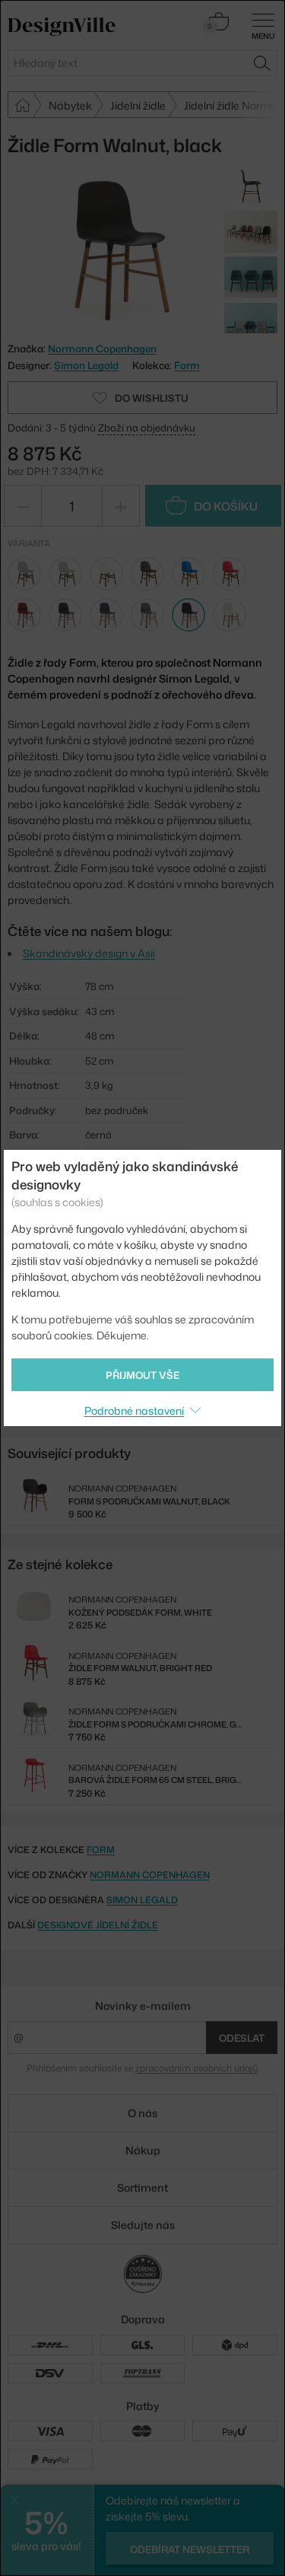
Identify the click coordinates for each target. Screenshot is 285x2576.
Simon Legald (86, 365)
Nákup (143, 2150)
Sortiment (142, 2188)
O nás (142, 2113)
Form (187, 365)
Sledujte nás (143, 2225)
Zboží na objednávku (147, 428)
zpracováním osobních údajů (196, 2068)
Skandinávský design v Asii (89, 953)
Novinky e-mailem (143, 2006)
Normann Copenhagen (150, 1875)
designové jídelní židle (98, 1925)
